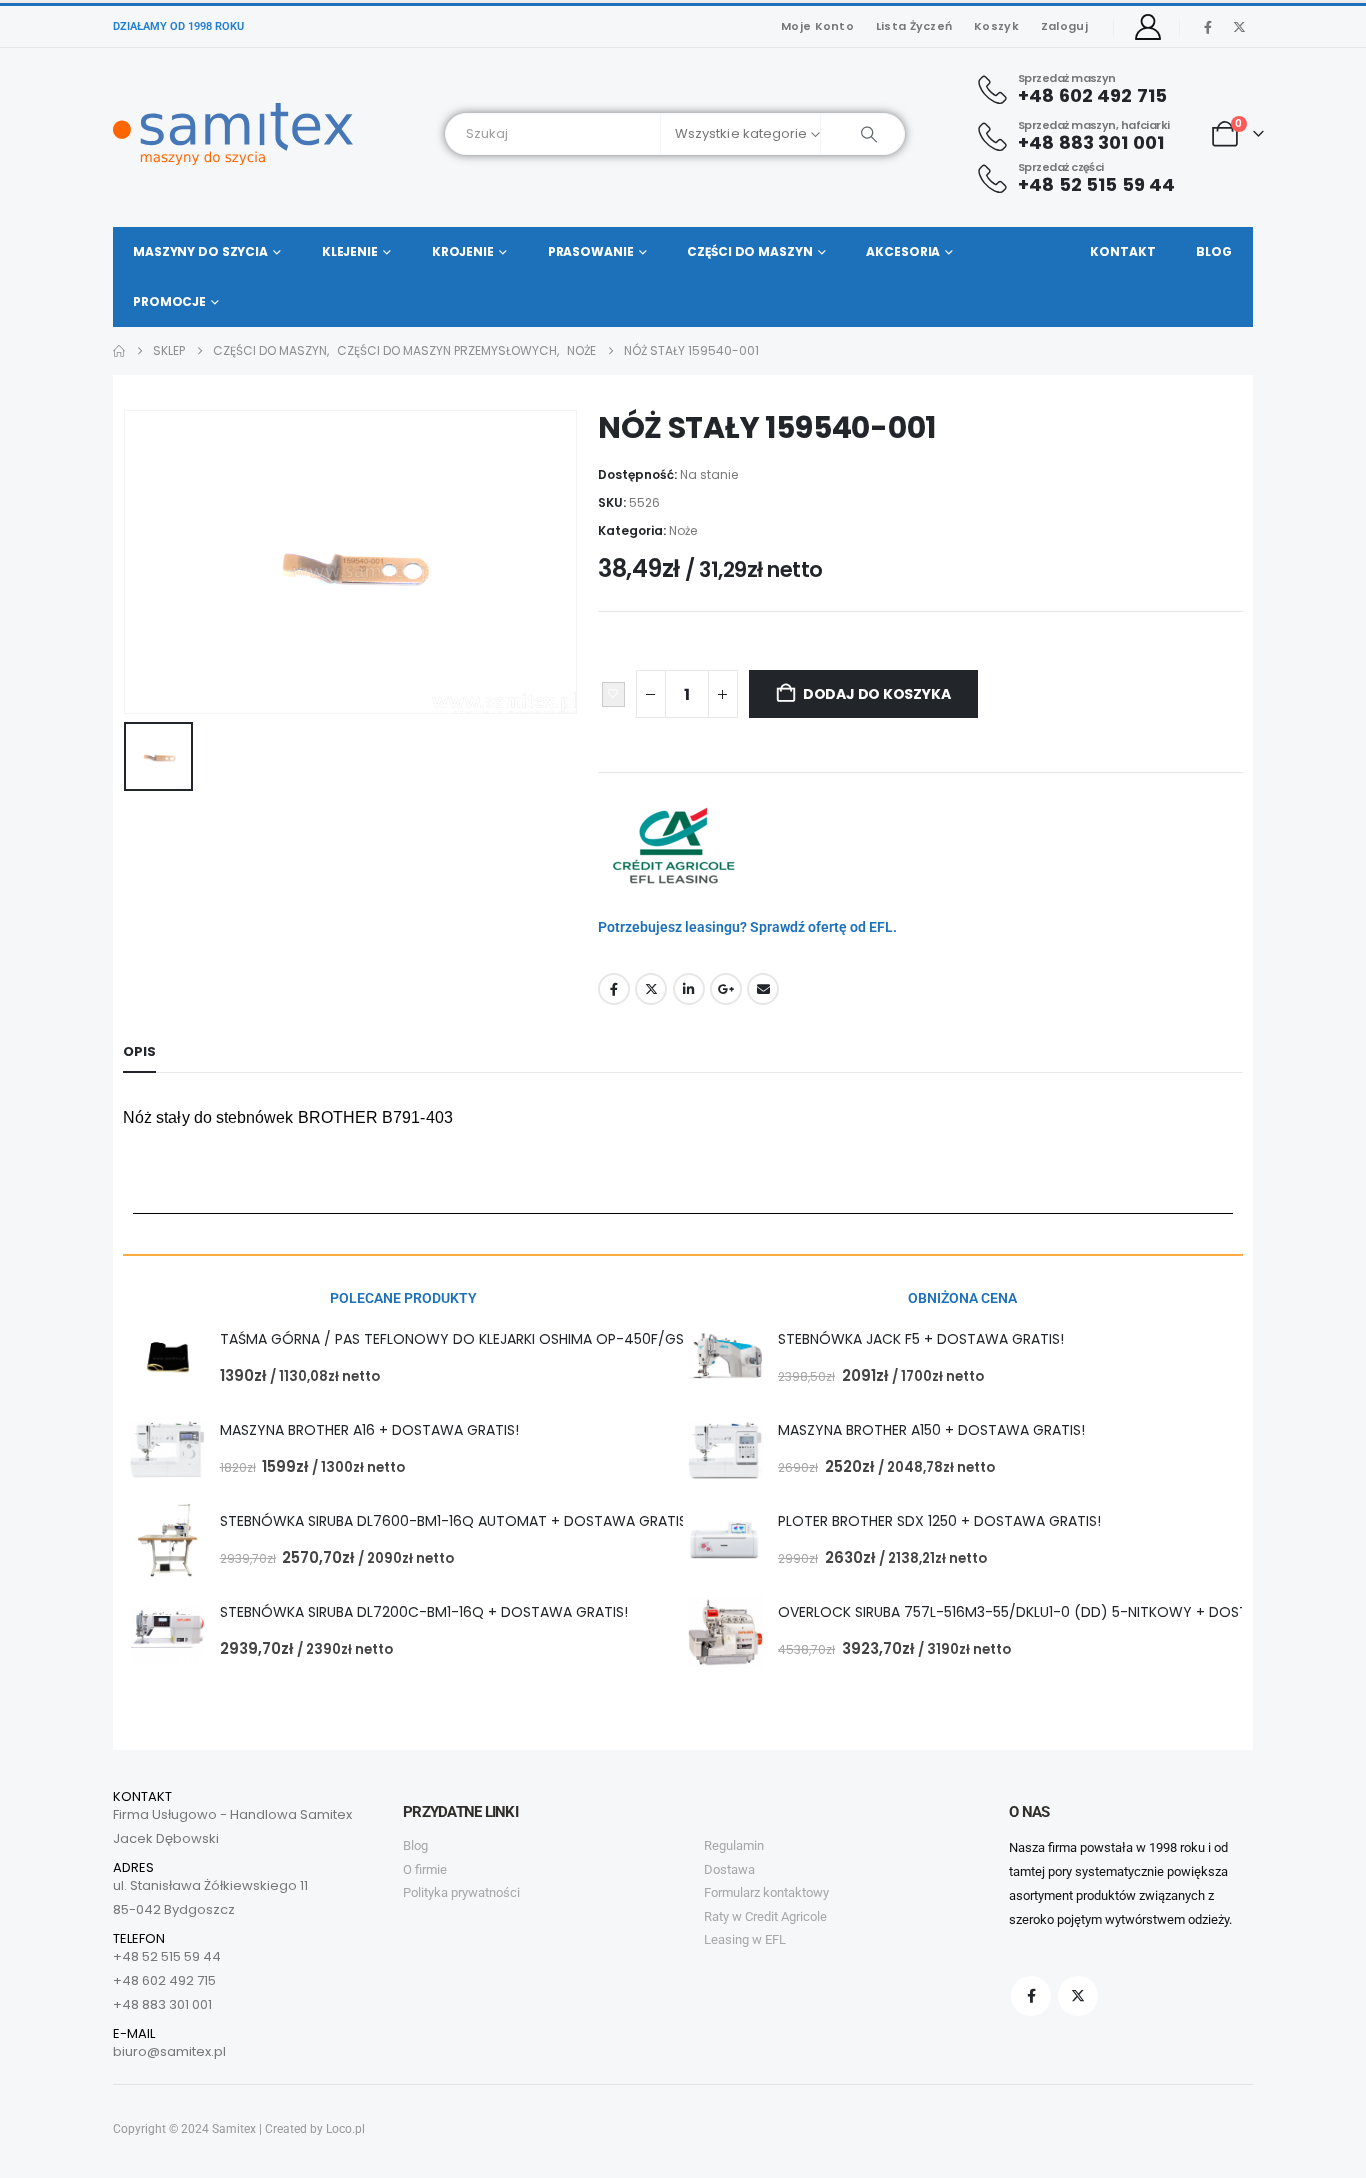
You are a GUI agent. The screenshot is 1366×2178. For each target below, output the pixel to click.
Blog (1214, 251)
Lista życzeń (914, 26)
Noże (683, 530)
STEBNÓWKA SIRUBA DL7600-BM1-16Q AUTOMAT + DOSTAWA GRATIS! (455, 1521)
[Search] (862, 134)
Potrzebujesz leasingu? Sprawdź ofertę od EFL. (747, 927)
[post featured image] (167, 1358)
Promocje (169, 301)
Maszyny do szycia (200, 251)
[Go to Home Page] (119, 351)
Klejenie (350, 251)
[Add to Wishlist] (613, 695)
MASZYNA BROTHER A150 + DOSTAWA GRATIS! (931, 1430)
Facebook (614, 989)
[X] (1239, 27)
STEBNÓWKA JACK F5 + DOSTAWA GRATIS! (921, 1339)
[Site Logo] (233, 134)
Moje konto (817, 26)
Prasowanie (591, 251)
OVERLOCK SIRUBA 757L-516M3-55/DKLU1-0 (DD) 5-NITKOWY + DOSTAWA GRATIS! (1057, 1612)
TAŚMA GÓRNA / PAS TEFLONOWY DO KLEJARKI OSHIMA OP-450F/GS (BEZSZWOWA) (505, 1339)
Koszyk (996, 26)
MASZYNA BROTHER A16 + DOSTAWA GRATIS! (369, 1430)
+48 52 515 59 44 (167, 1956)
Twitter (651, 989)
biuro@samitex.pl (169, 2051)
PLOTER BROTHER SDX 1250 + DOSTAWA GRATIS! (939, 1521)
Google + (726, 989)
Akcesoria (903, 251)
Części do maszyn (749, 251)
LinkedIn (689, 989)
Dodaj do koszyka (877, 694)
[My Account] (1148, 27)
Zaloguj (1064, 26)
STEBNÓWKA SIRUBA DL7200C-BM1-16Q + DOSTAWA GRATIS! (424, 1612)
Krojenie (463, 251)
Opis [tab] (139, 1051)
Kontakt (1122, 251)
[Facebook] (1208, 27)
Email (763, 989)
